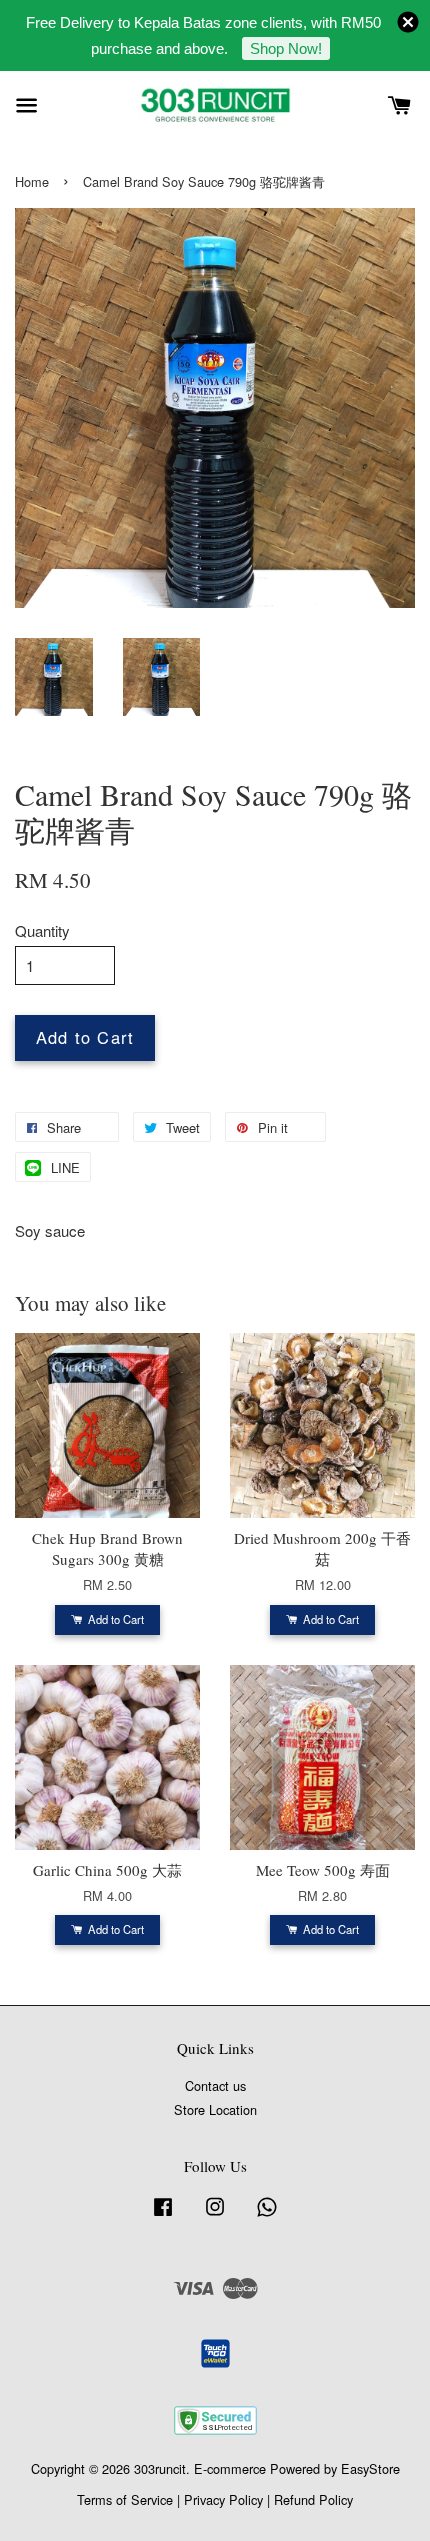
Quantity (42, 930)
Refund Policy (313, 2499)
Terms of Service (125, 2499)
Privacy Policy (223, 2499)
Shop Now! (286, 48)
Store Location (215, 2109)
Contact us (215, 2085)
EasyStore (370, 2468)
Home (32, 181)
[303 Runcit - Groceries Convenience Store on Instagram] (215, 2215)
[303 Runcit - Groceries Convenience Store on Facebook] (163, 2215)
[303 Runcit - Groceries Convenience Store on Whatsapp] (267, 2215)
